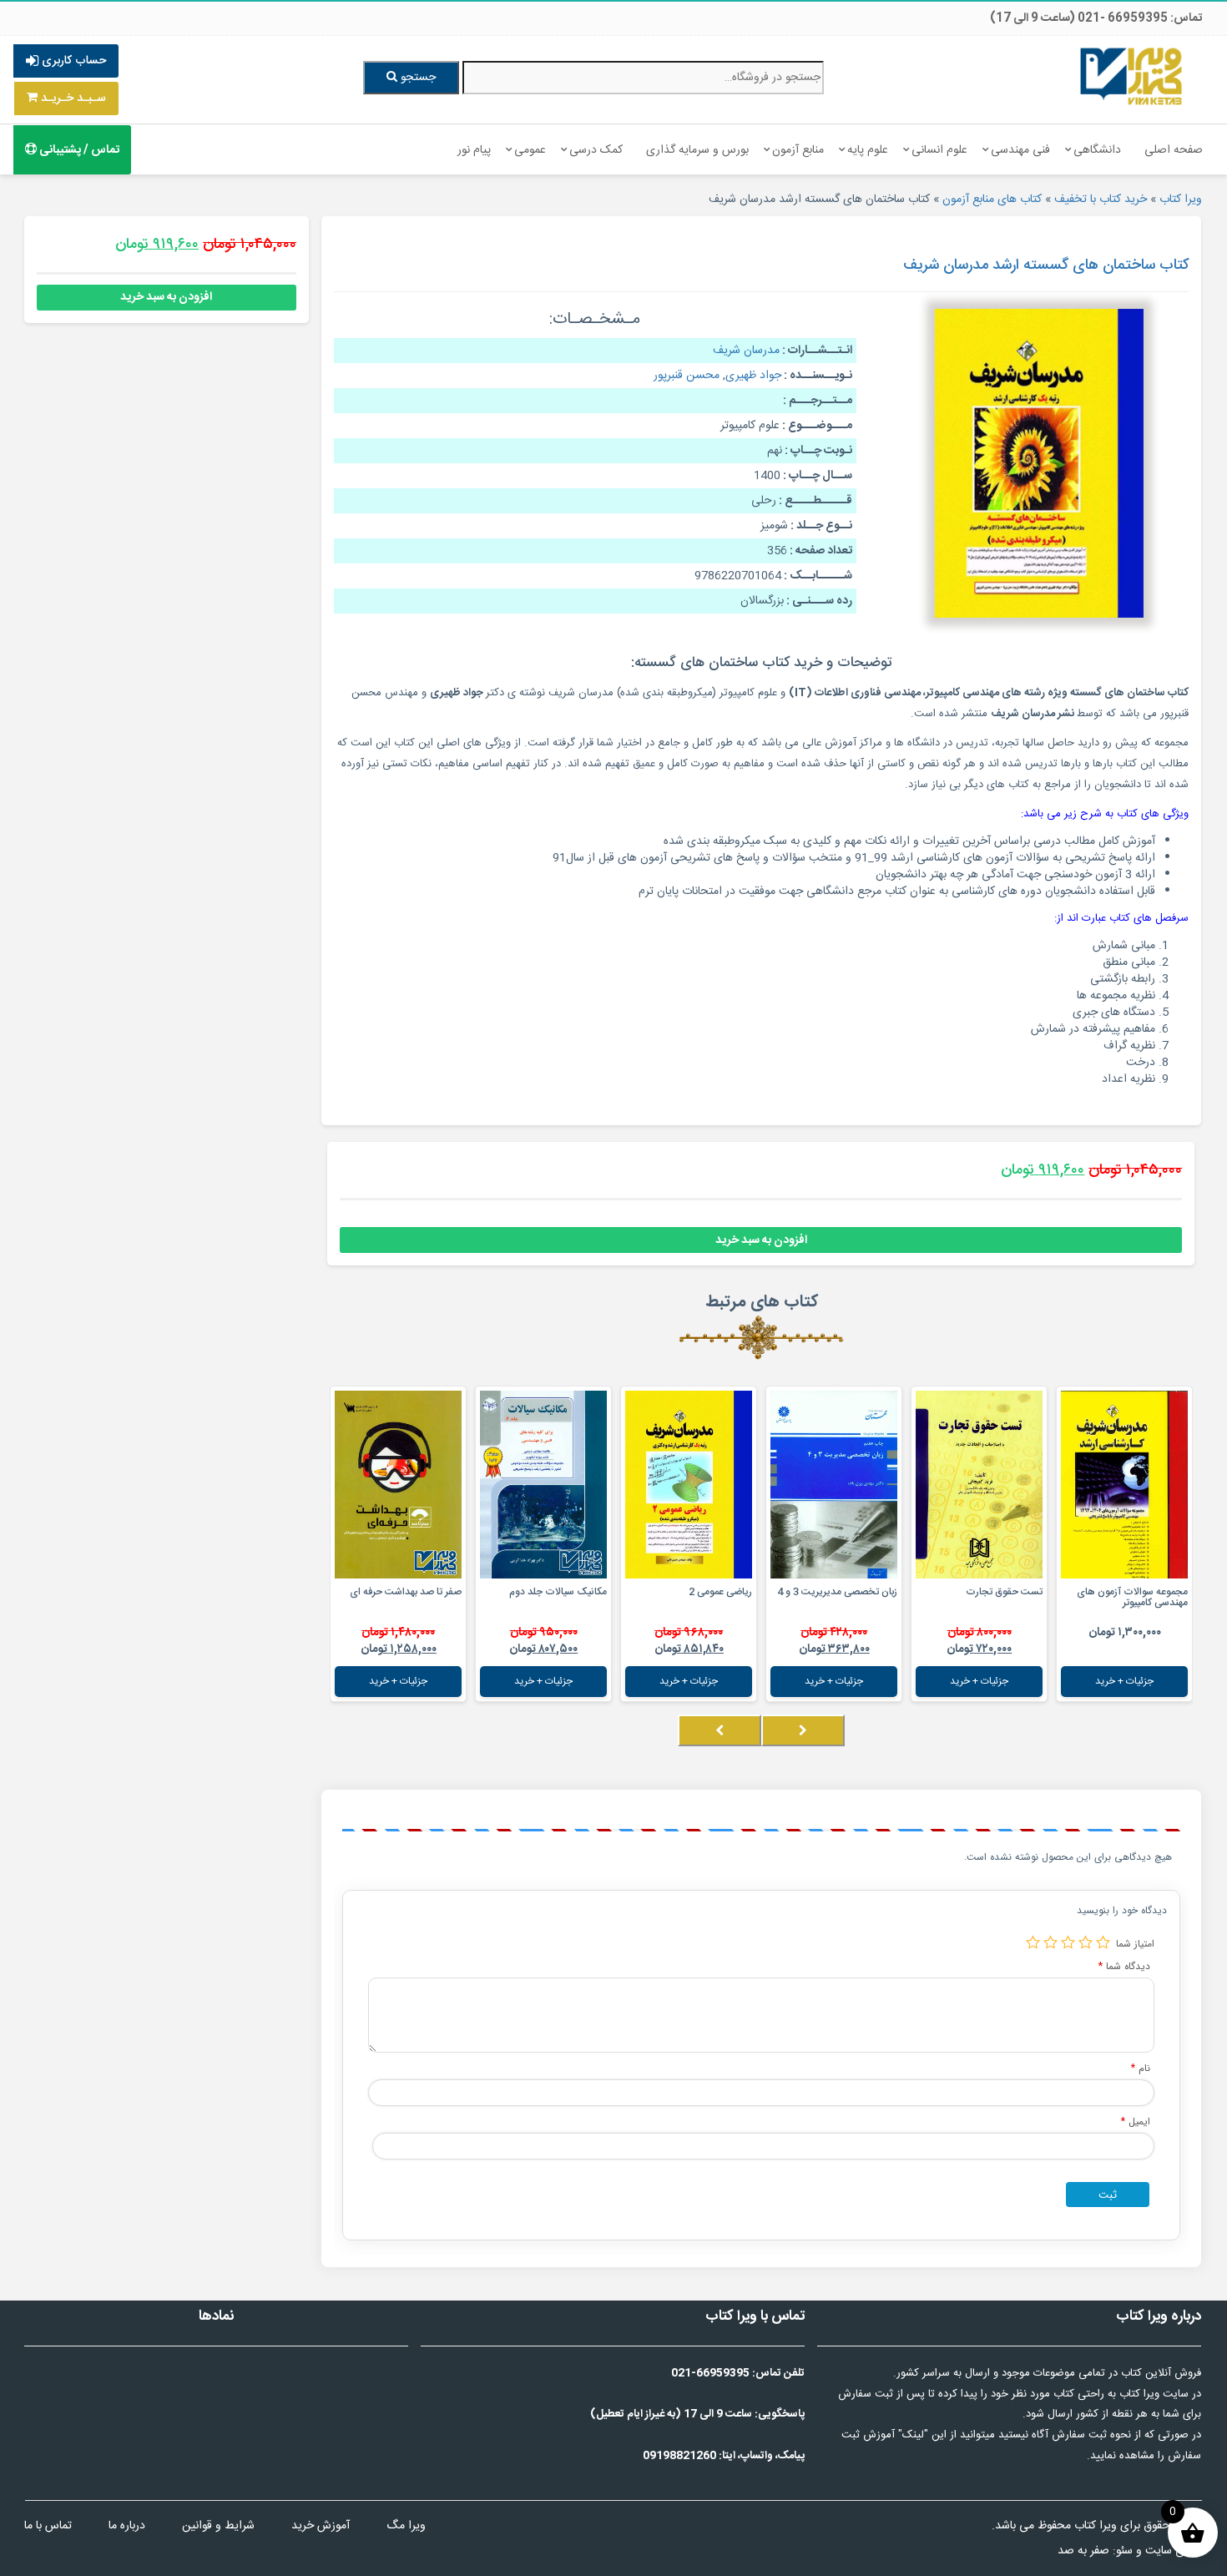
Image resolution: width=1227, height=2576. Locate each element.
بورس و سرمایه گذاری (697, 150)
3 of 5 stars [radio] (1068, 1942)
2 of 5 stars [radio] (1086, 1942)
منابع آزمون (798, 150)
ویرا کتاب (1181, 200)
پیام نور (474, 150)
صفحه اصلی (1174, 150)
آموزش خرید (321, 2526)
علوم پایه (868, 150)
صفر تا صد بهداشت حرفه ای (406, 1592)
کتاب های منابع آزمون (992, 200)
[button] (1188, 1747)
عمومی (530, 150)
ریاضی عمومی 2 (720, 1592)
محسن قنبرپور (687, 376)
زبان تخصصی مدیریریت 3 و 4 (837, 1592)
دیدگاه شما (1124, 1966)
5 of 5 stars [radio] (1033, 1942)
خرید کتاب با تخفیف (1101, 200)
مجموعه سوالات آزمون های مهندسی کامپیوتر (1132, 1597)
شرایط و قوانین (218, 2526)
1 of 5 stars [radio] (1103, 1942)
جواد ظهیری (753, 376)
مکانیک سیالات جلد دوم (558, 1592)
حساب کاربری (72, 61)
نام (1141, 2068)
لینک (913, 2435)
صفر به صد (1083, 2551)
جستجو (417, 78)
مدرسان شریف (746, 351)
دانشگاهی (1097, 150)
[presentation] (803, 1730)
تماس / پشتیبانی (78, 150)
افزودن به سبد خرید (761, 1240)
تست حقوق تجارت (1004, 1592)
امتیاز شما (1135, 1944)
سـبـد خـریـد (72, 98)
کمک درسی (596, 150)
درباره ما (127, 2526)
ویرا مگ (406, 2526)
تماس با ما (48, 2526)
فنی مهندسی (1020, 150)
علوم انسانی (939, 150)
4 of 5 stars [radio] (1050, 1942)
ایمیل (1136, 2121)
